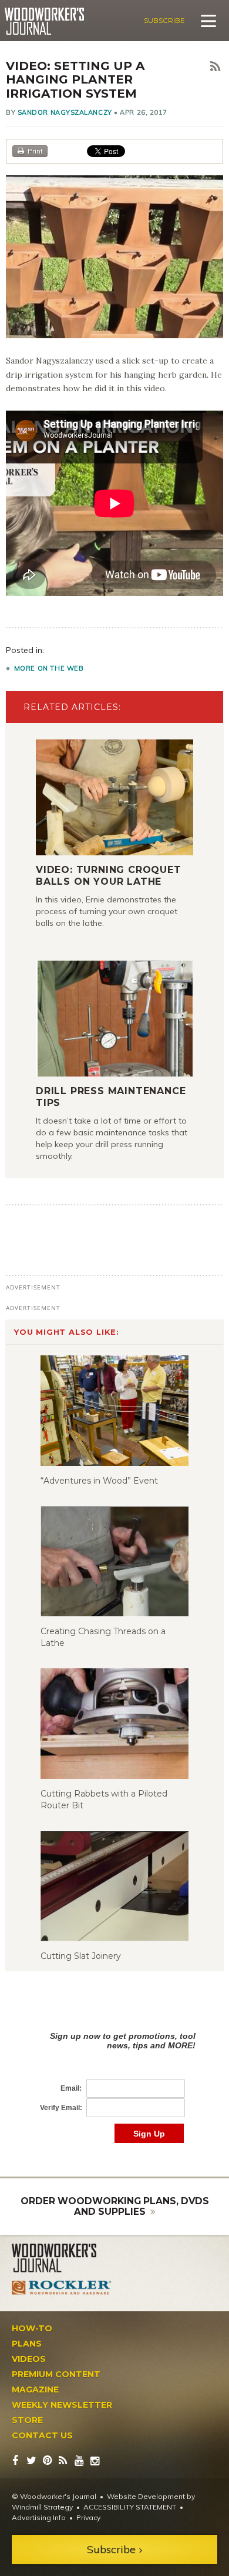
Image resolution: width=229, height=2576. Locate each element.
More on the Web (49, 668)
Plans (27, 2344)
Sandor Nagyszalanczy (65, 112)
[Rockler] (62, 2288)
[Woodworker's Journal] (62, 2258)
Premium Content (56, 2374)
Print (35, 151)
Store (27, 2420)
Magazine (35, 2390)
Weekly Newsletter (62, 2405)
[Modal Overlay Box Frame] (114, 2075)
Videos (29, 2359)
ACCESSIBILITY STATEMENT (130, 2507)
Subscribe (164, 20)
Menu (208, 21)
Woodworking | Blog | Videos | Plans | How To (44, 21)
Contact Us (42, 2435)
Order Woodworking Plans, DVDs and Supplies (115, 2206)
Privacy (88, 2517)
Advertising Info (39, 2517)
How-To (32, 2328)
